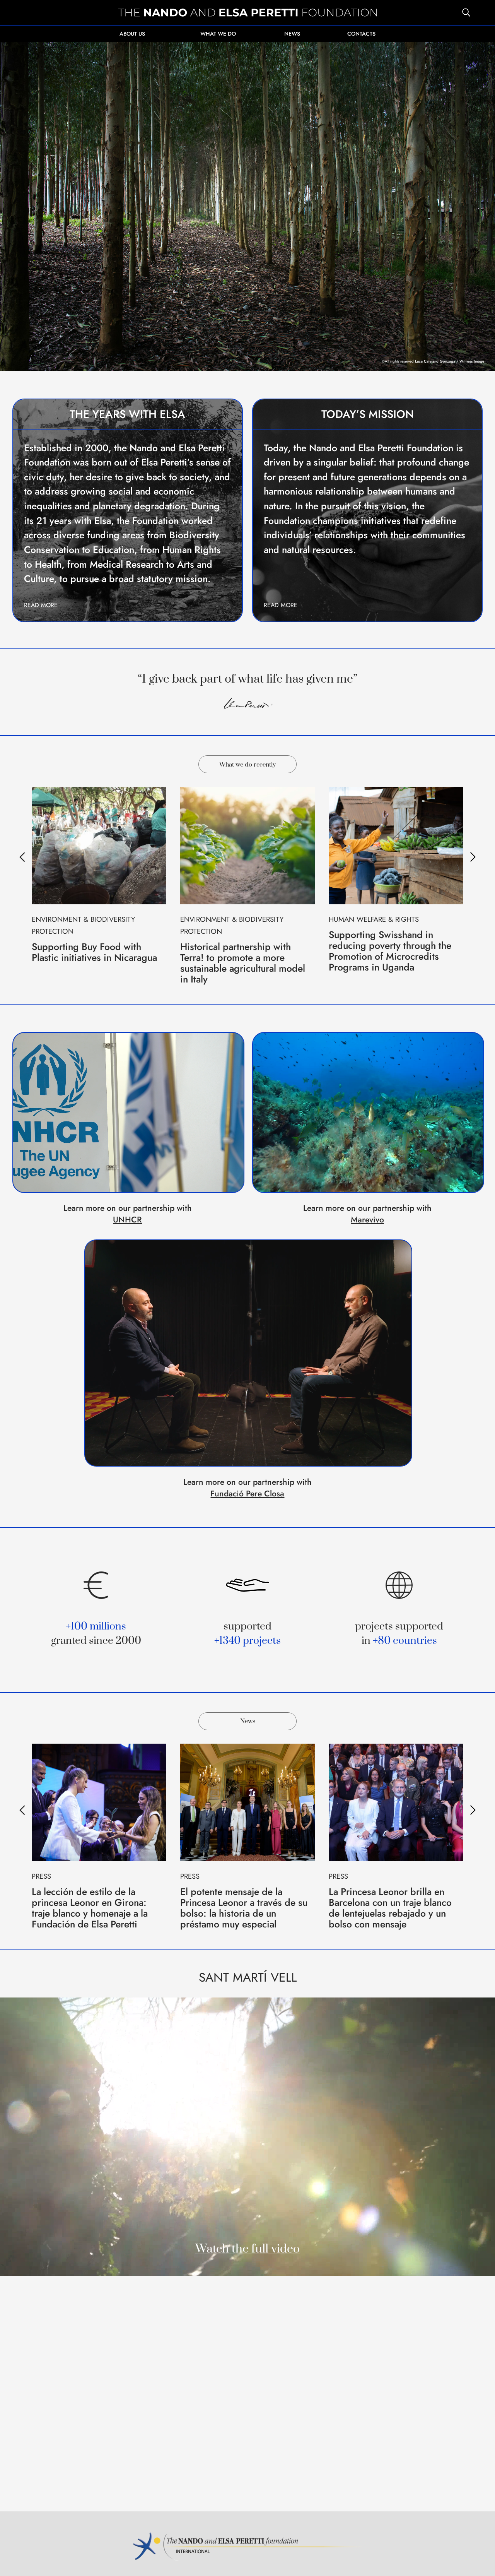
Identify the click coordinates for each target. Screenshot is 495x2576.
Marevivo (367, 1220)
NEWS (292, 34)
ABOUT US (132, 34)
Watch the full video (247, 2249)
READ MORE (41, 605)
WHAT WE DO (218, 34)
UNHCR (127, 1220)
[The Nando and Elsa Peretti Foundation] (247, 13)
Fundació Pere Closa (247, 1493)
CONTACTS (361, 34)
